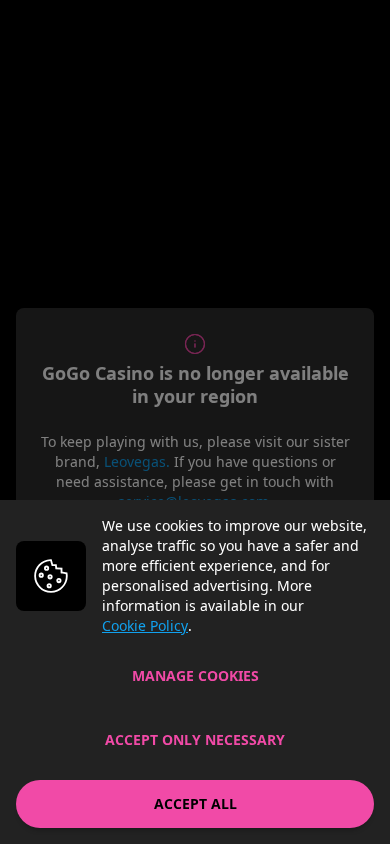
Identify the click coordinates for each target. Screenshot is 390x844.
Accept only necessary (195, 739)
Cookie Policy (145, 625)
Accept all (195, 803)
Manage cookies (195, 675)
